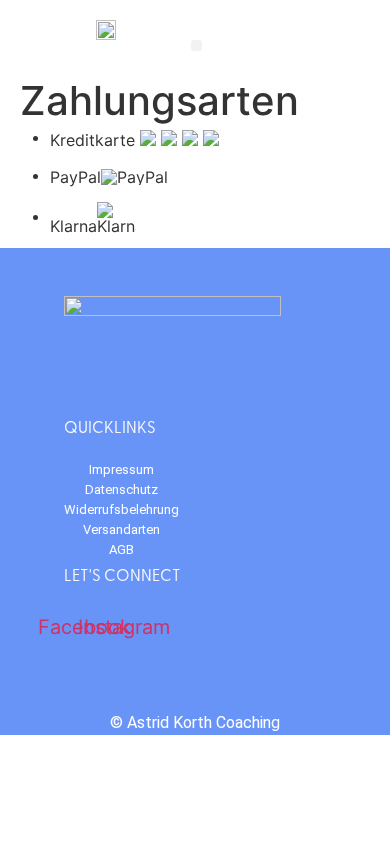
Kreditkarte (92, 139)
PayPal (75, 177)
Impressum (121, 469)
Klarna (73, 225)
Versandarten (121, 529)
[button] (196, 45)
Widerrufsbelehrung (121, 509)
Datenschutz (121, 489)
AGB (121, 549)
